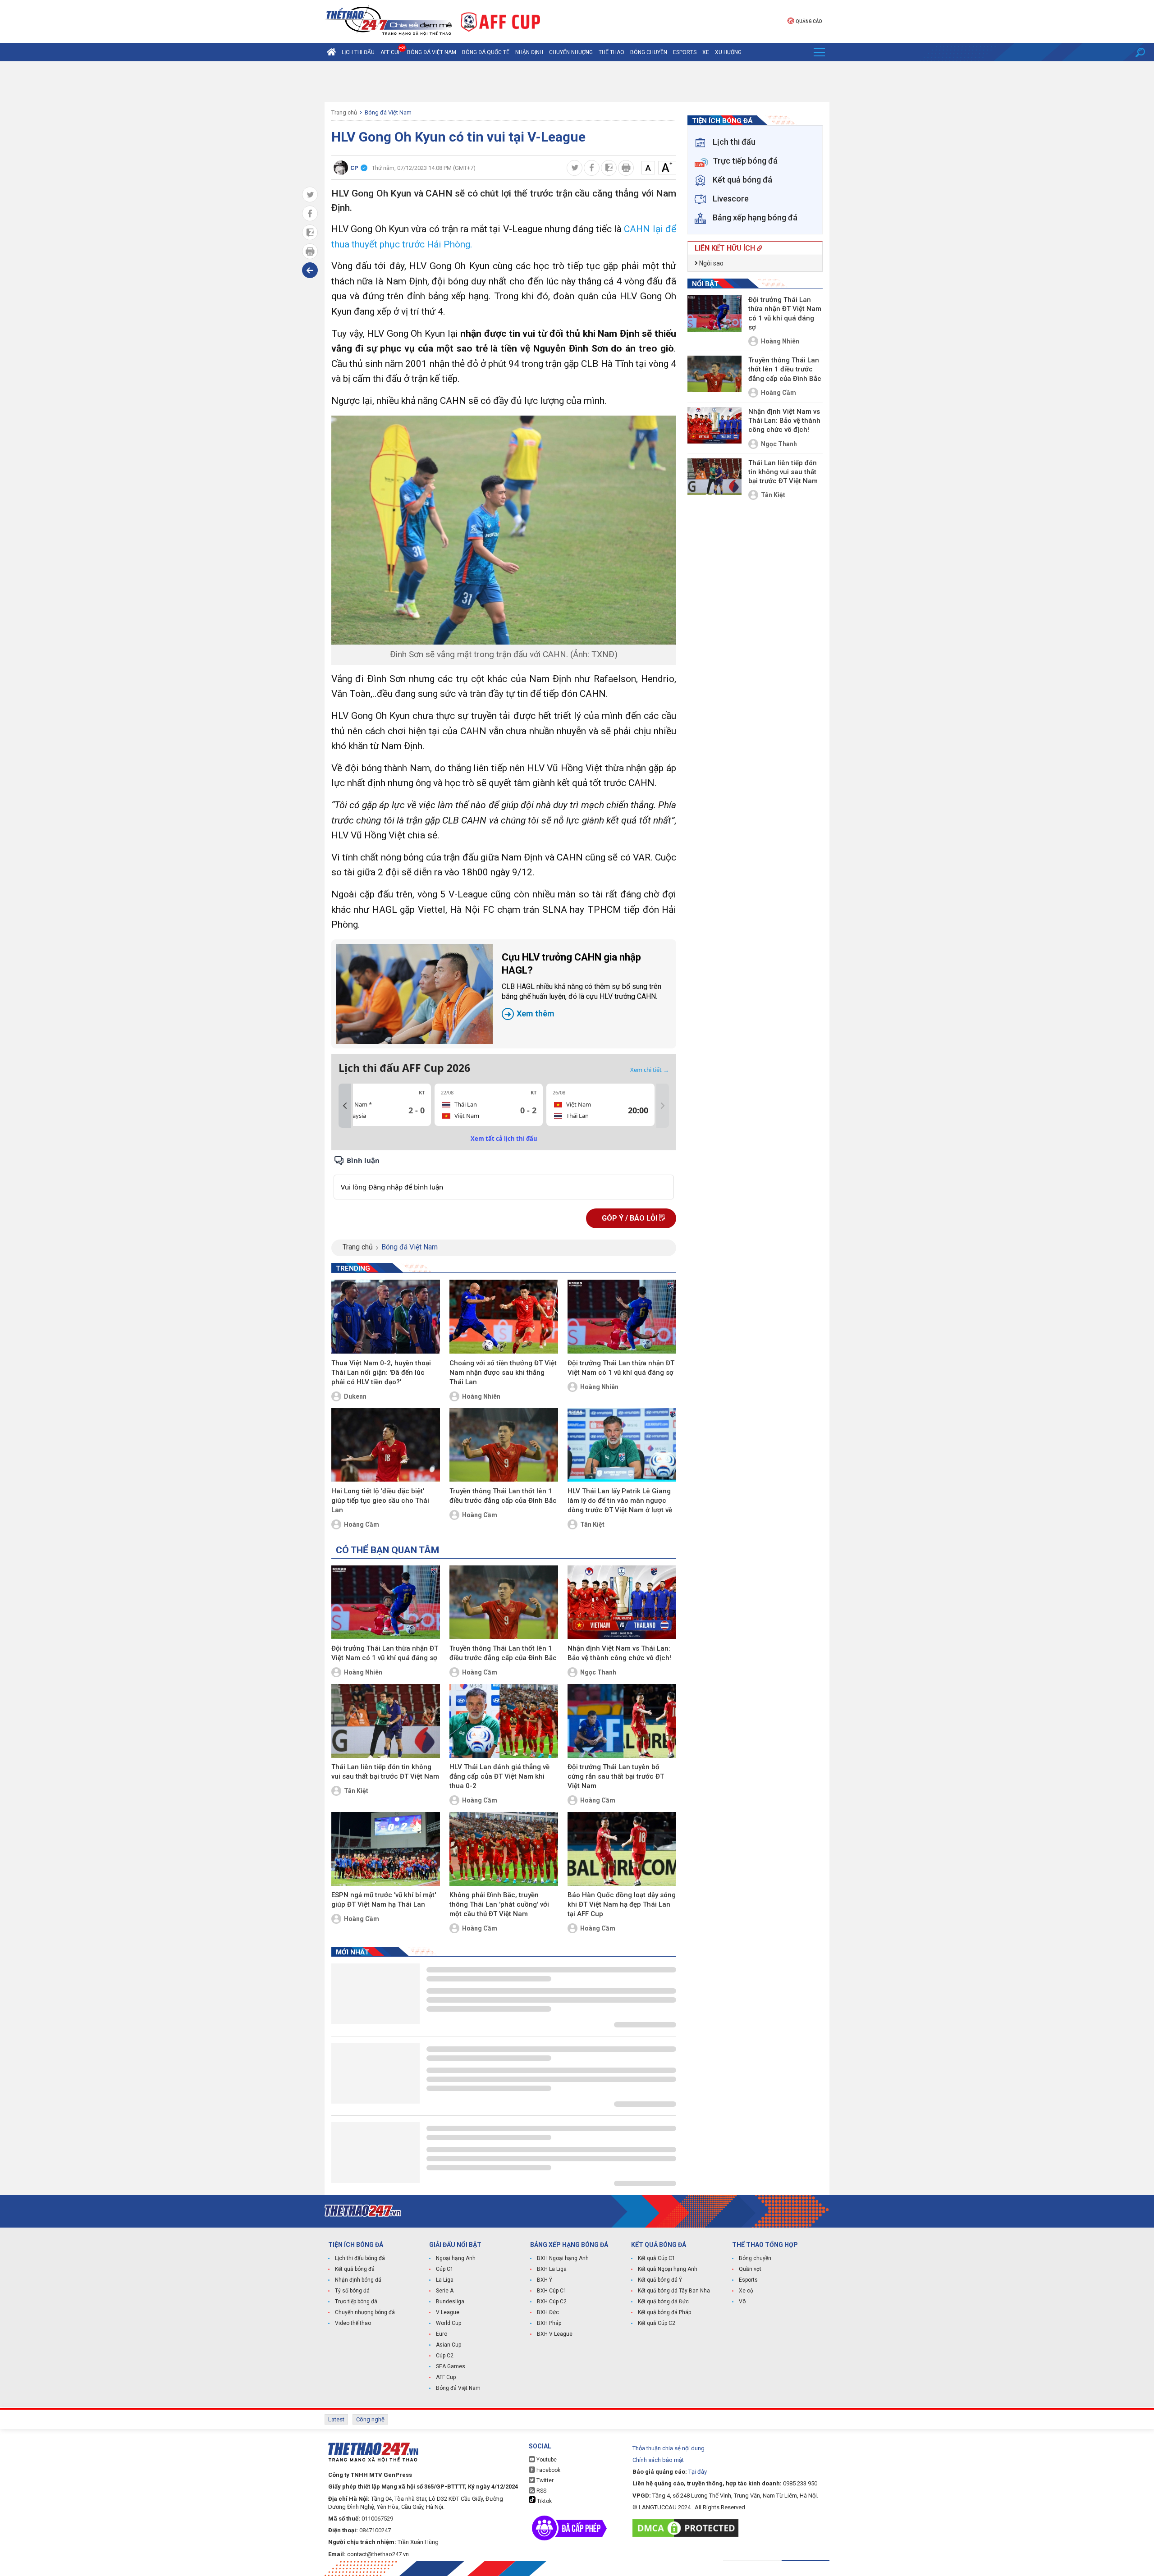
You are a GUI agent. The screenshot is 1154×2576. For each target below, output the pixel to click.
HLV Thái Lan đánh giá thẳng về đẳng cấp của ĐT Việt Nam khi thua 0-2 (499, 1776)
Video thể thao (353, 2323)
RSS (541, 2491)
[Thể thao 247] (388, 21)
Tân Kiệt (592, 1524)
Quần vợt (750, 2269)
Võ (742, 2301)
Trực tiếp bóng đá (356, 2301)
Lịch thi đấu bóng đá (360, 2258)
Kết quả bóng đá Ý (660, 2280)
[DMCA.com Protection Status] (688, 2528)
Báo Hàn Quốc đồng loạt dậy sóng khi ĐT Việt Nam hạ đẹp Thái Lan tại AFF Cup (622, 1904)
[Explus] (504, 1177)
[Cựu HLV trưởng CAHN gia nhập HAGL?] (414, 994)
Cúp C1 (445, 2269)
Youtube (546, 2460)
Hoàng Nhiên (481, 1396)
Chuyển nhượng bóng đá (365, 2312)
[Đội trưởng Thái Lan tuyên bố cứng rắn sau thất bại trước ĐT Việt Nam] (622, 1721)
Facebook (548, 2470)
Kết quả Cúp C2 (657, 2323)
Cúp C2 (445, 2356)
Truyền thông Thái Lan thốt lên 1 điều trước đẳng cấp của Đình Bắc (503, 1496)
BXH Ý (545, 2280)
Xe (706, 52)
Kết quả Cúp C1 (657, 2258)
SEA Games (451, 2366)
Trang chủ (344, 112)
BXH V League (555, 2334)
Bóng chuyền (649, 52)
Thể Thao (611, 52)
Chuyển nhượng (571, 52)
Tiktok (544, 2501)
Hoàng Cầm (362, 1524)
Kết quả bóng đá (355, 2269)
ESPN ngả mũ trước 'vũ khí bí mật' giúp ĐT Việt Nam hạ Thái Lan (384, 1900)
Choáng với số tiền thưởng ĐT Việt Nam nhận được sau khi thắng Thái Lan (503, 1373)
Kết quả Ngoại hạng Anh (668, 2269)
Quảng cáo (809, 21)
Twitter (544, 2480)
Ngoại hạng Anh (456, 2258)
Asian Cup (449, 2345)
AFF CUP (391, 52)
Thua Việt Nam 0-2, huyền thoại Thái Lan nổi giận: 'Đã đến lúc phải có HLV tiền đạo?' (381, 1373)
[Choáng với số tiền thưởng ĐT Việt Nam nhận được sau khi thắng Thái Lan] (504, 1317)
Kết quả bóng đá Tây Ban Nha (674, 2291)
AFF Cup (446, 2377)
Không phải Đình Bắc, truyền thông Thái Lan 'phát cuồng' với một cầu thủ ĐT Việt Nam (499, 1904)
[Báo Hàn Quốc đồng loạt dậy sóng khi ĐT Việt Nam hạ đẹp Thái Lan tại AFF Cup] (622, 1849)
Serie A (445, 2291)
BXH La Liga (552, 2269)
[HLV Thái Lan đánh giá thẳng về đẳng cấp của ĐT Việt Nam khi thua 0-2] (504, 1721)
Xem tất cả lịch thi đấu (504, 1139)
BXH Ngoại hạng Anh (563, 2258)
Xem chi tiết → (650, 1070)
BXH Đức (548, 2312)
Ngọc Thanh (598, 1672)
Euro (442, 2334)
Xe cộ (746, 2291)
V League (448, 2312)
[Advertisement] (577, 82)
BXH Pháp (549, 2323)
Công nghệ (370, 2419)
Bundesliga (450, 2301)
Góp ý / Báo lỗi (630, 1218)
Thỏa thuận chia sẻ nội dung (669, 2448)
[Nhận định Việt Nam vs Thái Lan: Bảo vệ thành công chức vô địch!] (622, 1602)
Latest (336, 2419)
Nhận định (529, 52)
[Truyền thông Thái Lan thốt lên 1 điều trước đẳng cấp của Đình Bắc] (504, 1445)
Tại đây (698, 2472)
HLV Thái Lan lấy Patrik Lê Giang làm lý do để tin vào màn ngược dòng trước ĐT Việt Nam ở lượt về (620, 1501)
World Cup (449, 2323)
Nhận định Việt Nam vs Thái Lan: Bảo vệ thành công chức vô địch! (619, 1653)
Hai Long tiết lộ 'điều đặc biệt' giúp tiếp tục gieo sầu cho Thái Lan (380, 1501)
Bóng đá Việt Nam (432, 52)
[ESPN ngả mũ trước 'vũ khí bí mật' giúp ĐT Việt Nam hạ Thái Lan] (386, 1849)
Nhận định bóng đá (358, 2280)
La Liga (445, 2280)
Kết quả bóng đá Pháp (664, 2312)
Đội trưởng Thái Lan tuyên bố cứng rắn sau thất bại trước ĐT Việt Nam (616, 1776)
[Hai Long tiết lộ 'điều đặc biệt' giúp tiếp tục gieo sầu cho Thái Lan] (386, 1445)
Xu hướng (728, 52)
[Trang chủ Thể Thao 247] (331, 52)
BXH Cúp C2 (552, 2301)
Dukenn (355, 1396)
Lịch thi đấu (358, 52)
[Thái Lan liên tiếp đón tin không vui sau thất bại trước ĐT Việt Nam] (386, 1721)
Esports (685, 52)
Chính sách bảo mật (658, 2460)
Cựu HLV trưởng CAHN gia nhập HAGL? (582, 985)
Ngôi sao (711, 263)
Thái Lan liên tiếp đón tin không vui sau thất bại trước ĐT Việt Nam (385, 1772)
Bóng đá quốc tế (486, 52)
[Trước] (345, 1106)
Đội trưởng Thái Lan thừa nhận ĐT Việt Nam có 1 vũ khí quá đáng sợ (621, 1368)
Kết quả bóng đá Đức (663, 2301)
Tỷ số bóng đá (352, 2291)
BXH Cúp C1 (552, 2291)
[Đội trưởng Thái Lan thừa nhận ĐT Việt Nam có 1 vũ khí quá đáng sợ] (622, 1317)
